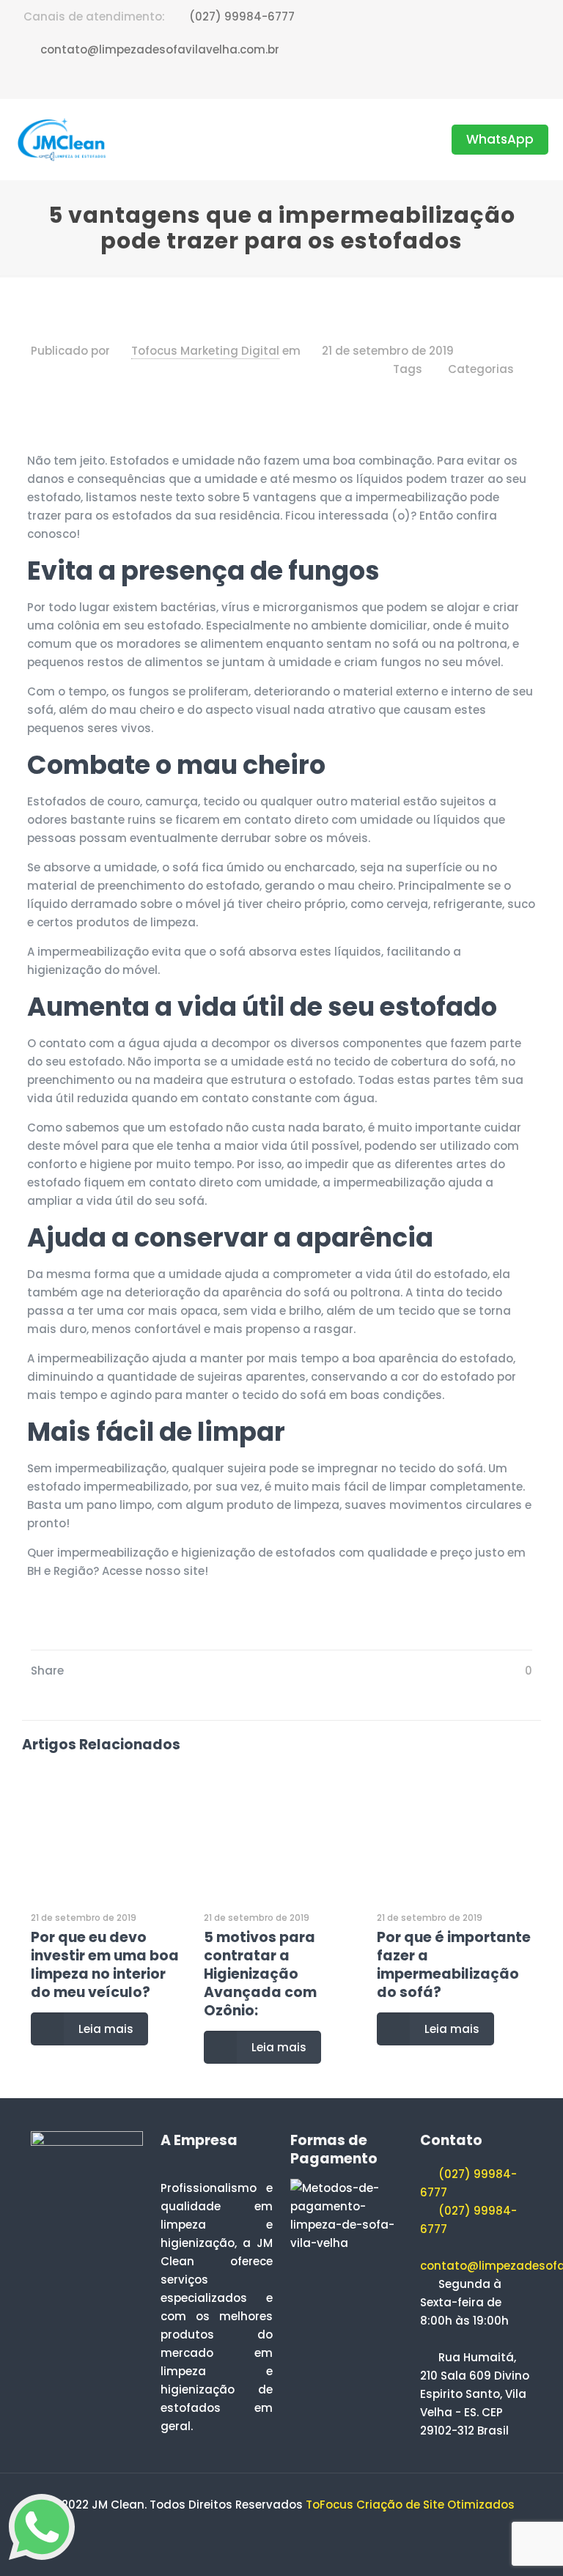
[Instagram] (532, 82)
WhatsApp (500, 139)
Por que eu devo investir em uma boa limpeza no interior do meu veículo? (105, 1965)
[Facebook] (512, 82)
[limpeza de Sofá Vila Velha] (63, 139)
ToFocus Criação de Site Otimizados (410, 2505)
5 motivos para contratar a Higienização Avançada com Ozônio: (260, 1974)
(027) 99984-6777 (242, 16)
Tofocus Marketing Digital (205, 351)
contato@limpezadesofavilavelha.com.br (160, 49)
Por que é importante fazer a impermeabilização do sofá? (454, 1965)
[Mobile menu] (410, 139)
